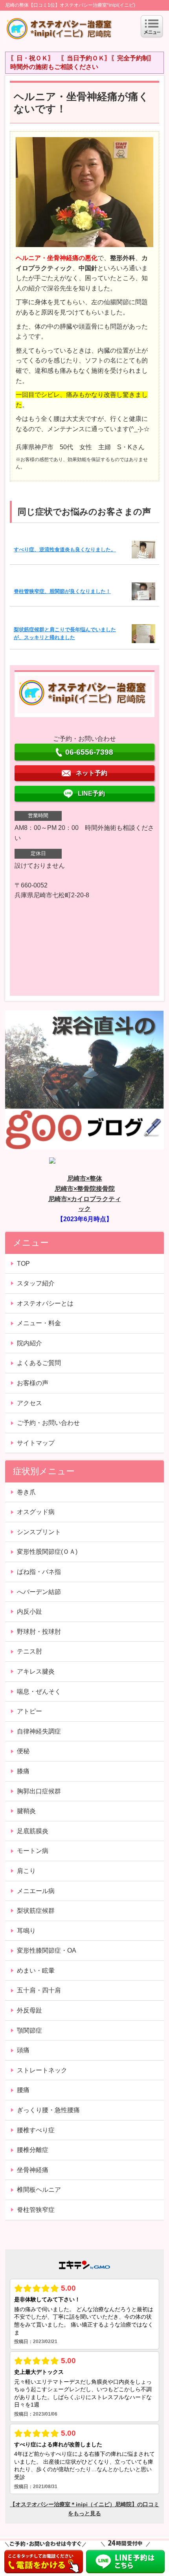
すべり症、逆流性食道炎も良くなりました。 (65, 550)
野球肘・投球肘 (39, 1632)
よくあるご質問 (39, 1363)
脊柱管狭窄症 (36, 2210)
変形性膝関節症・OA (47, 1950)
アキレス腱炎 (36, 1671)
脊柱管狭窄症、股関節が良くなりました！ (62, 591)
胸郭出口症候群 (39, 1791)
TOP (23, 1264)
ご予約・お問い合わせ (48, 1423)
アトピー (29, 1711)
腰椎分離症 (33, 2150)
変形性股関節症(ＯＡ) (47, 1552)
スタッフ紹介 (36, 1283)
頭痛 (23, 2050)
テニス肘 (29, 1651)
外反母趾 (29, 2010)
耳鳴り (26, 1931)
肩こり (26, 1871)
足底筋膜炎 (33, 1831)
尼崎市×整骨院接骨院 (85, 1189)
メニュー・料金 (39, 1323)
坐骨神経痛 (33, 2170)
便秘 (23, 1751)
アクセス (29, 1403)
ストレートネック (42, 2070)
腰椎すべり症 (36, 2130)
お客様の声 (33, 1383)
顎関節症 (29, 2030)
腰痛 (23, 2090)
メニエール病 (36, 1891)
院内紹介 (29, 1343)
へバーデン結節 (39, 1592)
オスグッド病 (36, 1512)
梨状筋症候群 (36, 1911)
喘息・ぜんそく (39, 1692)
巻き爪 (26, 1492)
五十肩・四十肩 (39, 1990)
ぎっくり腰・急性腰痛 (48, 2110)
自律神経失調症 (39, 1731)
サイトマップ (36, 1443)
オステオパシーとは (45, 1303)
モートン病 (33, 1851)
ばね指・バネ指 (39, 1572)
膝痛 (23, 1771)
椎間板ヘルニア (39, 2190)
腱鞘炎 (26, 1811)
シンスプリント (39, 1532)
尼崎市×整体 (85, 1178)
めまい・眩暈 (36, 1971)
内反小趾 (29, 1612)
